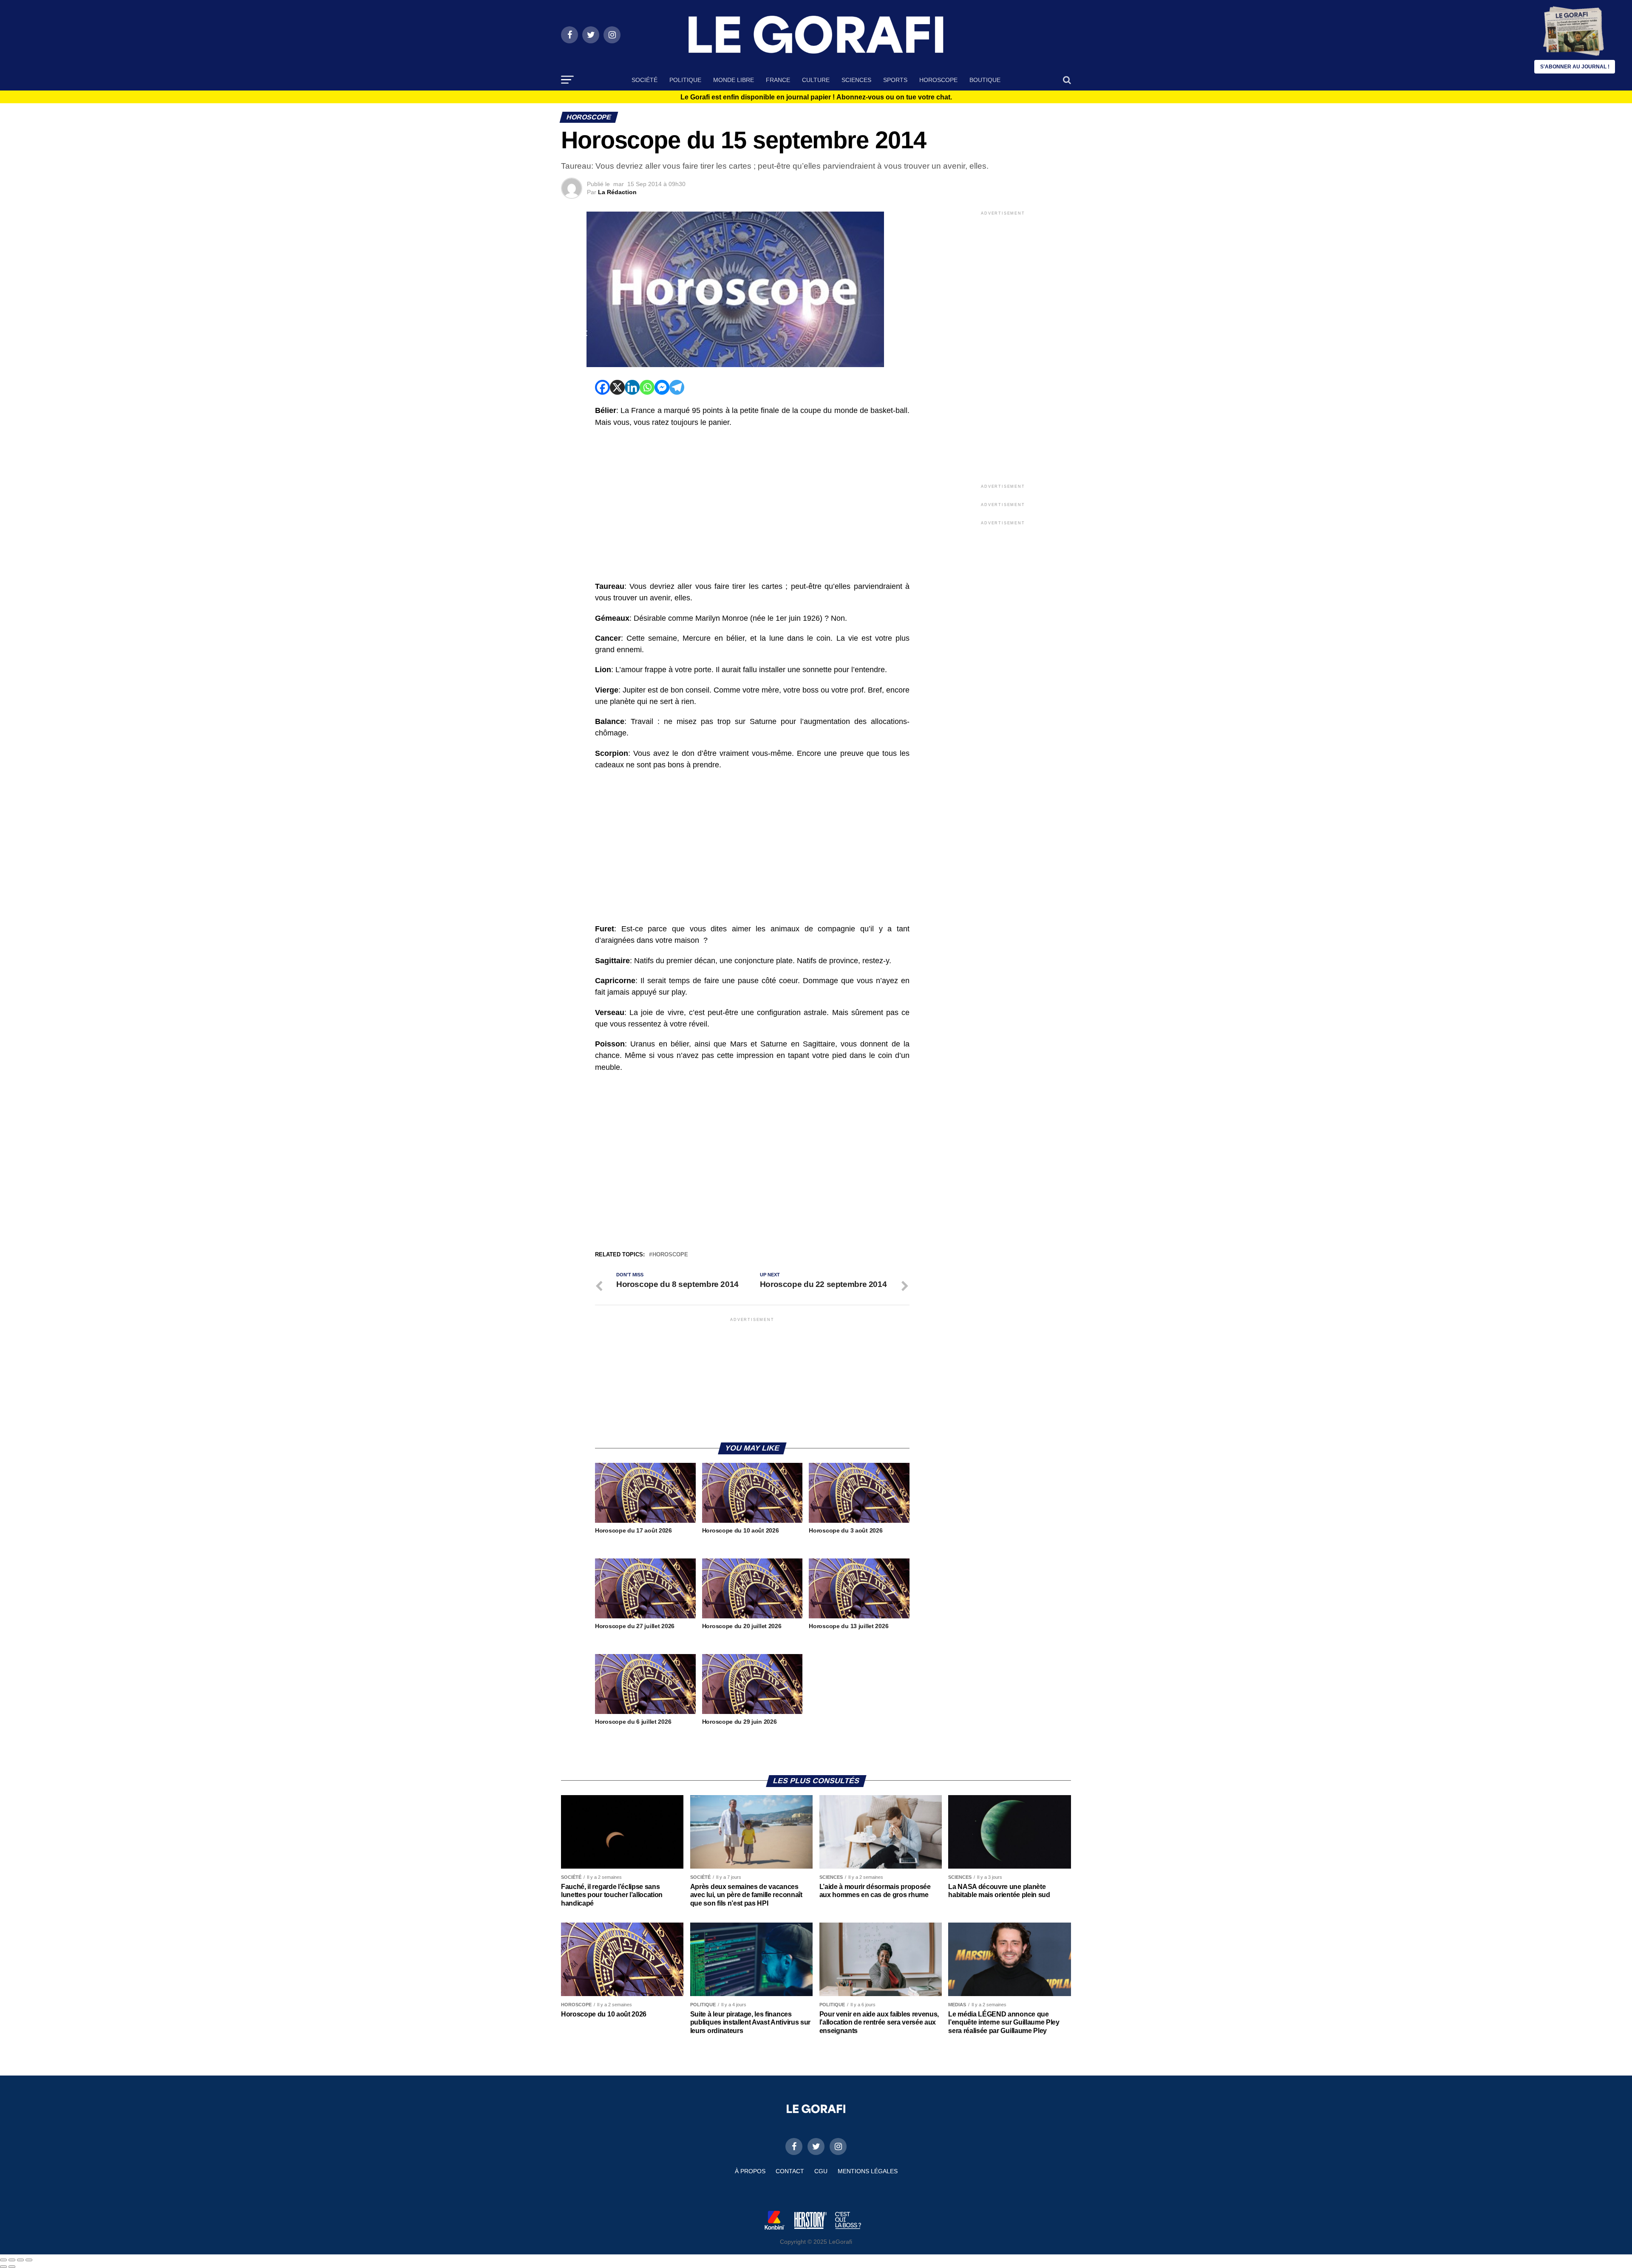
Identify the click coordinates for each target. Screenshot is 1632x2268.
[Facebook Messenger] (662, 387)
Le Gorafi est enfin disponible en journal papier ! (816, 97)
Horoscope (938, 80)
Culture (816, 80)
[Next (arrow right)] (12, 2267)
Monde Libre (734, 80)
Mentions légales (868, 2171)
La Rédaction (617, 192)
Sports (895, 80)
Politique (685, 80)
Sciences (856, 80)
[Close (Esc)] (3, 2260)
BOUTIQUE (985, 80)
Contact (790, 2171)
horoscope (670, 1255)
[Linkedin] (632, 387)
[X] (617, 387)
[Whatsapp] (647, 387)
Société (645, 80)
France (778, 80)
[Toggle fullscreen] (20, 2260)
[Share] (12, 2260)
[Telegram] (677, 387)
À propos (750, 2171)
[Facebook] (602, 387)
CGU (821, 2171)
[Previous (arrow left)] (3, 2267)
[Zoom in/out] (29, 2260)
